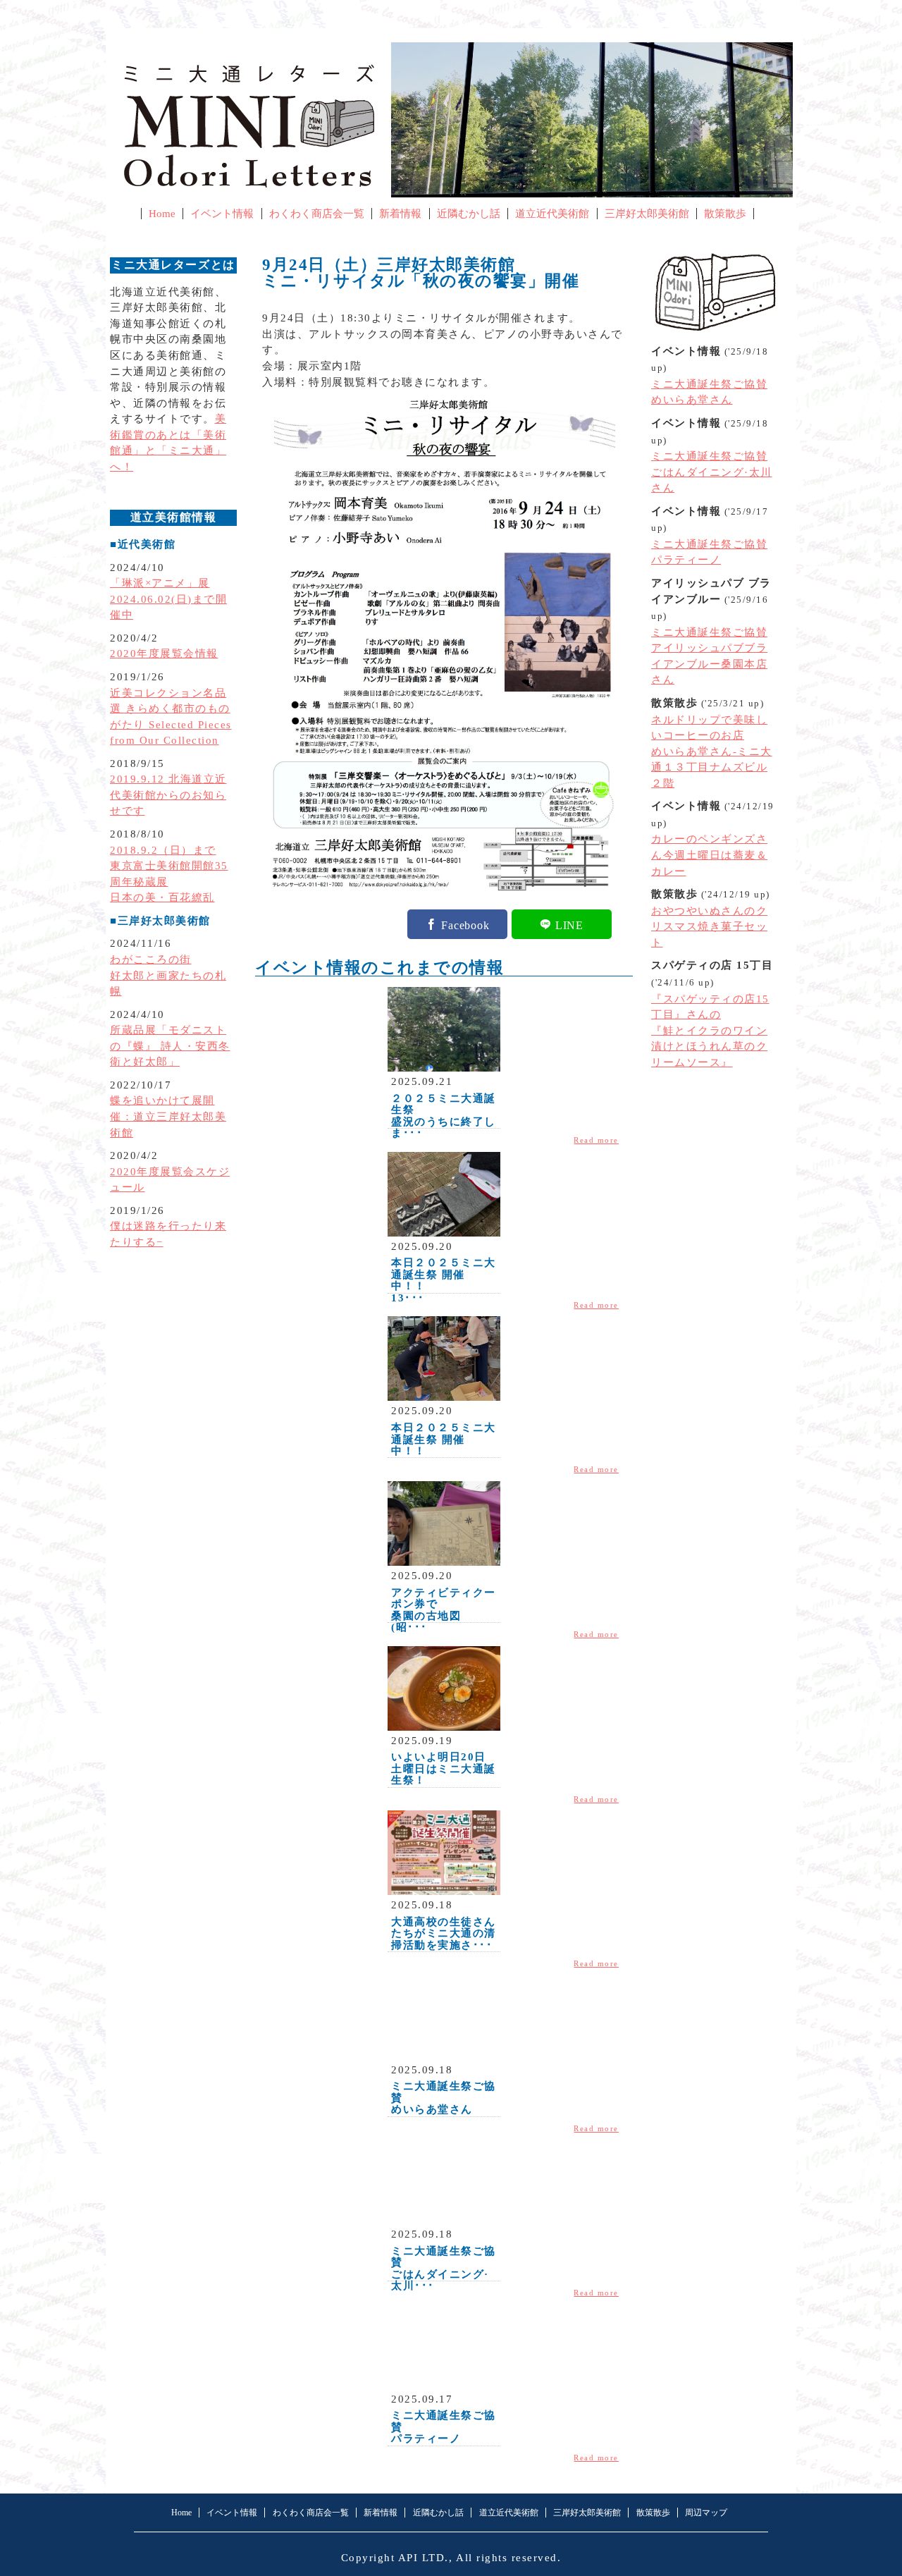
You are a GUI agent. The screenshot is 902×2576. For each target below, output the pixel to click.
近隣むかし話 (469, 214)
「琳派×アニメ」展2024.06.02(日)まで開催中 (168, 599)
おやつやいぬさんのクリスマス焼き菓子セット (709, 927)
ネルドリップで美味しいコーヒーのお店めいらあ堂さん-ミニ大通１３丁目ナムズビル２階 (712, 752)
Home (162, 214)
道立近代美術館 (552, 214)
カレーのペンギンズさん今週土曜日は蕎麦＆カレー (709, 855)
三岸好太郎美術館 (647, 214)
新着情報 (400, 214)
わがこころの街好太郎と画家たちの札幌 (168, 975)
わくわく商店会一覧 (317, 214)
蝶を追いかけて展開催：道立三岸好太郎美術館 (168, 1116)
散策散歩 (725, 214)
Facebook (465, 924)
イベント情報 (222, 214)
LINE (569, 924)
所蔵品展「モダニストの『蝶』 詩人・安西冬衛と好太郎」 (170, 1046)
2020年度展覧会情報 (164, 654)
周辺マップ (706, 2513)
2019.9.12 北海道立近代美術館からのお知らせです (168, 795)
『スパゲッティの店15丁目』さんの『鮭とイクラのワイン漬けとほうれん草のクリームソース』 (710, 1031)
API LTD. (424, 2558)
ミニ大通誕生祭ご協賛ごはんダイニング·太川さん (712, 472)
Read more (596, 1140)
